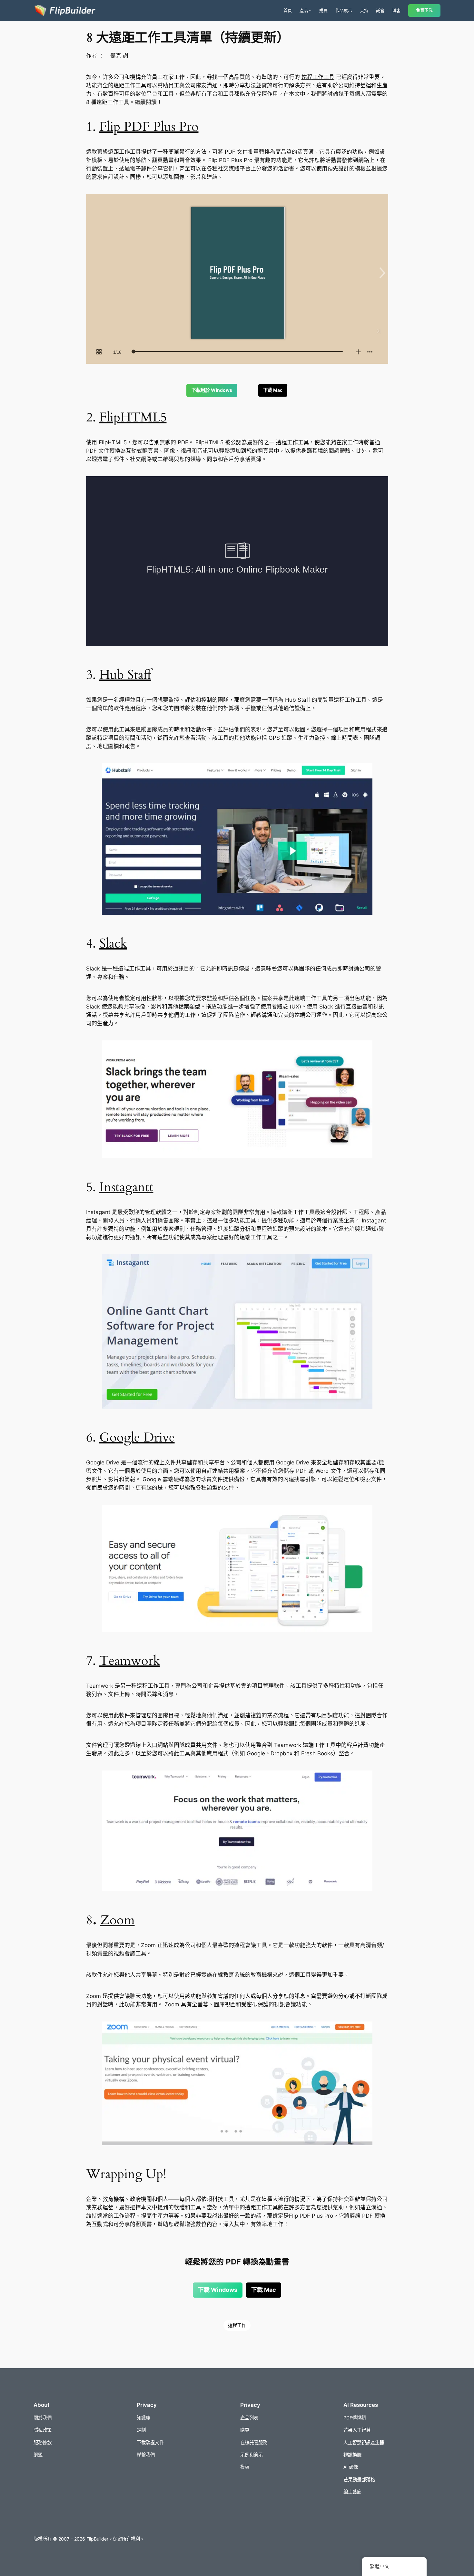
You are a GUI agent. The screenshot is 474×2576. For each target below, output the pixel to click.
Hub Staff (125, 675)
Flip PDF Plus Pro (149, 127)
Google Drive (137, 1438)
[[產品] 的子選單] (310, 10)
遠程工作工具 (318, 77)
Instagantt (126, 1187)
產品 (304, 10)
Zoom (118, 1920)
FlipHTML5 (133, 417)
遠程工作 (237, 2325)
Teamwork (130, 1661)
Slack (113, 944)
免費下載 (424, 10)
